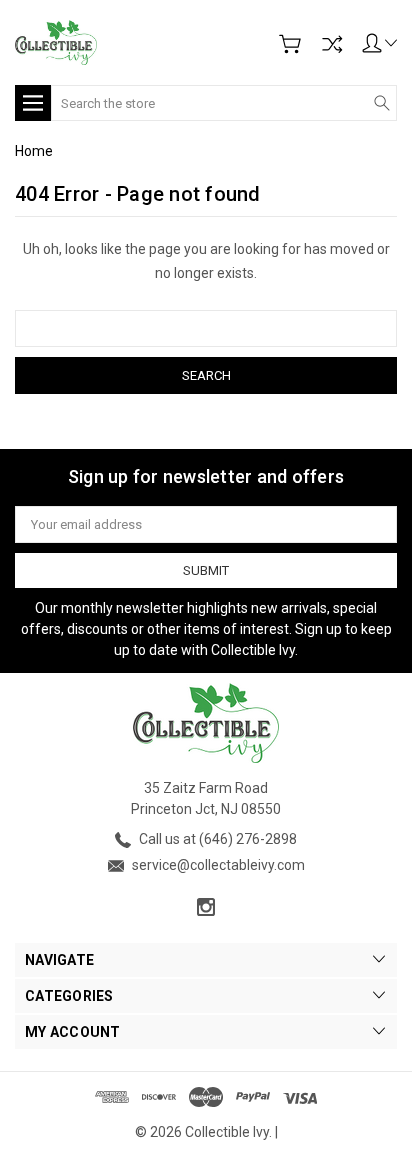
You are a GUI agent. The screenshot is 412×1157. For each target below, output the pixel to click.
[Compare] (332, 44)
